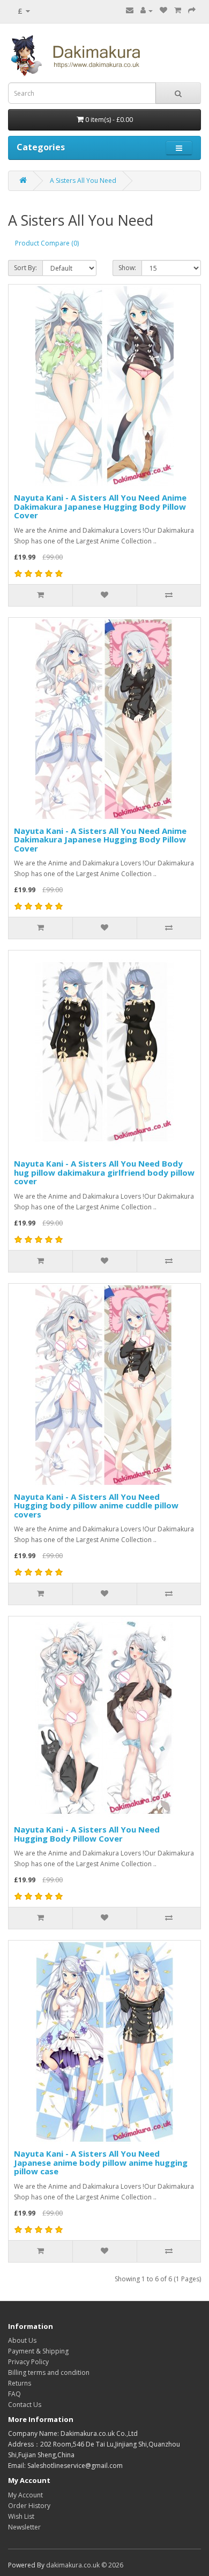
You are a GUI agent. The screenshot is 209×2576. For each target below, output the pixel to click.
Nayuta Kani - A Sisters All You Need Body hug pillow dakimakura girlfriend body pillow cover (104, 1172)
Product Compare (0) (47, 243)
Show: (127, 268)
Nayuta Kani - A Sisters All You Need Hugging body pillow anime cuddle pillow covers (96, 1505)
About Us (22, 2340)
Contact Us (25, 2405)
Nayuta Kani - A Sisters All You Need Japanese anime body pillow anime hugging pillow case (101, 2162)
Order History (29, 2506)
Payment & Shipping (38, 2351)
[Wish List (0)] (163, 10)
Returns (20, 2383)
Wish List (21, 2516)
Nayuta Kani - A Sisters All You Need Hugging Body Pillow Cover (87, 1834)
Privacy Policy (28, 2362)
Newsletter (24, 2527)
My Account (25, 2495)
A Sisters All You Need (83, 181)
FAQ (14, 2394)
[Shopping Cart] (178, 10)
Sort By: (25, 268)
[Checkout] (192, 10)
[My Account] (147, 10)
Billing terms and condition (49, 2372)
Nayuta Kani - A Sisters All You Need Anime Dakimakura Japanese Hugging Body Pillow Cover (100, 506)
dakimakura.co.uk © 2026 (85, 2565)
